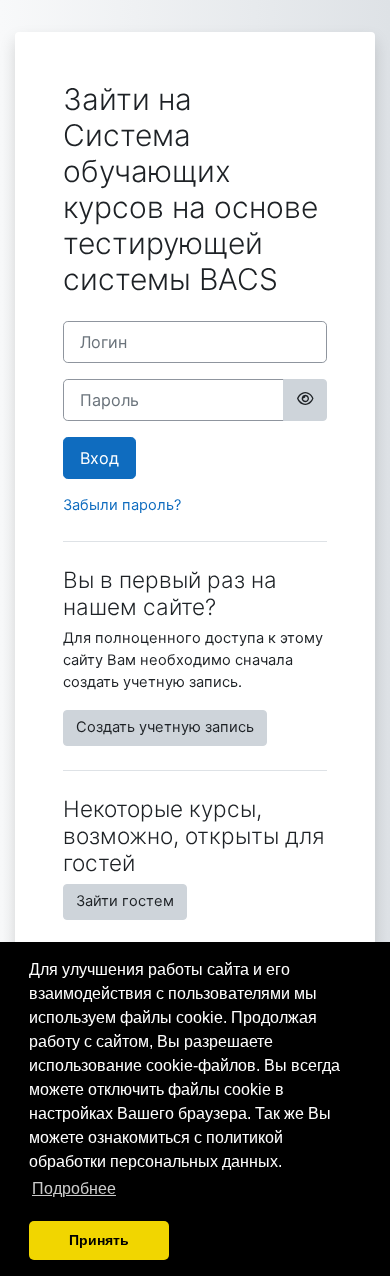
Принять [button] (99, 1240)
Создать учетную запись (165, 727)
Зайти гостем (125, 901)
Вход (99, 458)
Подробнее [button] (74, 1188)
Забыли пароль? (122, 505)
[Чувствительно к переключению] (305, 400)
